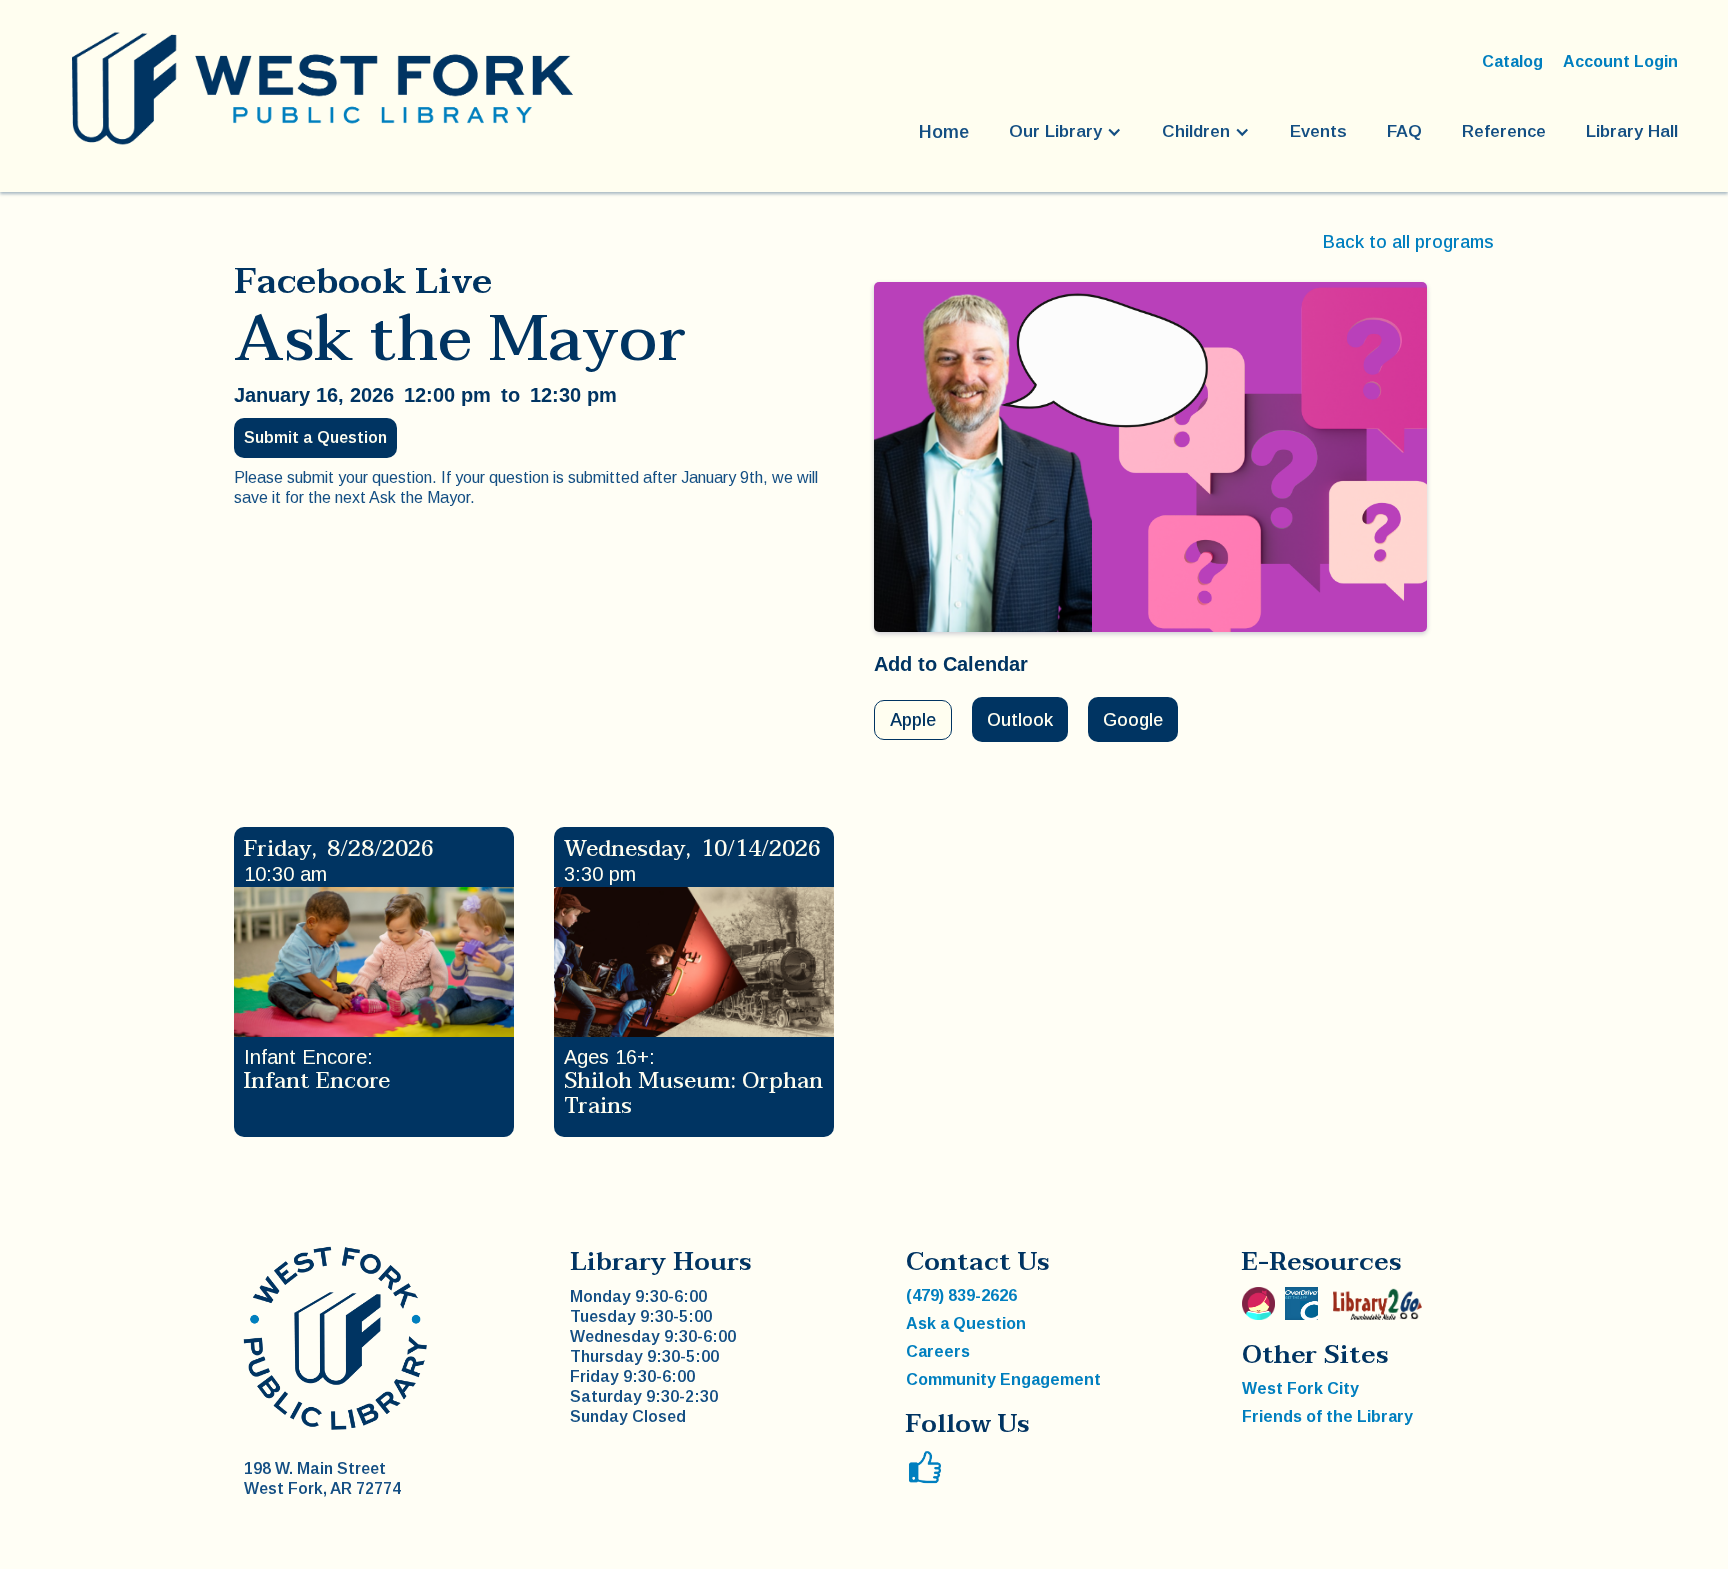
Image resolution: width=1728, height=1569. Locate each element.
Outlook (1020, 720)
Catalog (1512, 61)
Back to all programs (1408, 242)
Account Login (1620, 61)
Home (944, 132)
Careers (938, 1351)
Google (1133, 720)
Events (1318, 131)
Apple (913, 720)
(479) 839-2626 (961, 1295)
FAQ (1404, 131)
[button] (1065, 132)
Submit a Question (315, 437)
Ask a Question (966, 1323)
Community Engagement (1003, 1379)
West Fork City (1300, 1388)
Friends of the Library (1327, 1416)
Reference (1504, 131)
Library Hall (1632, 131)
